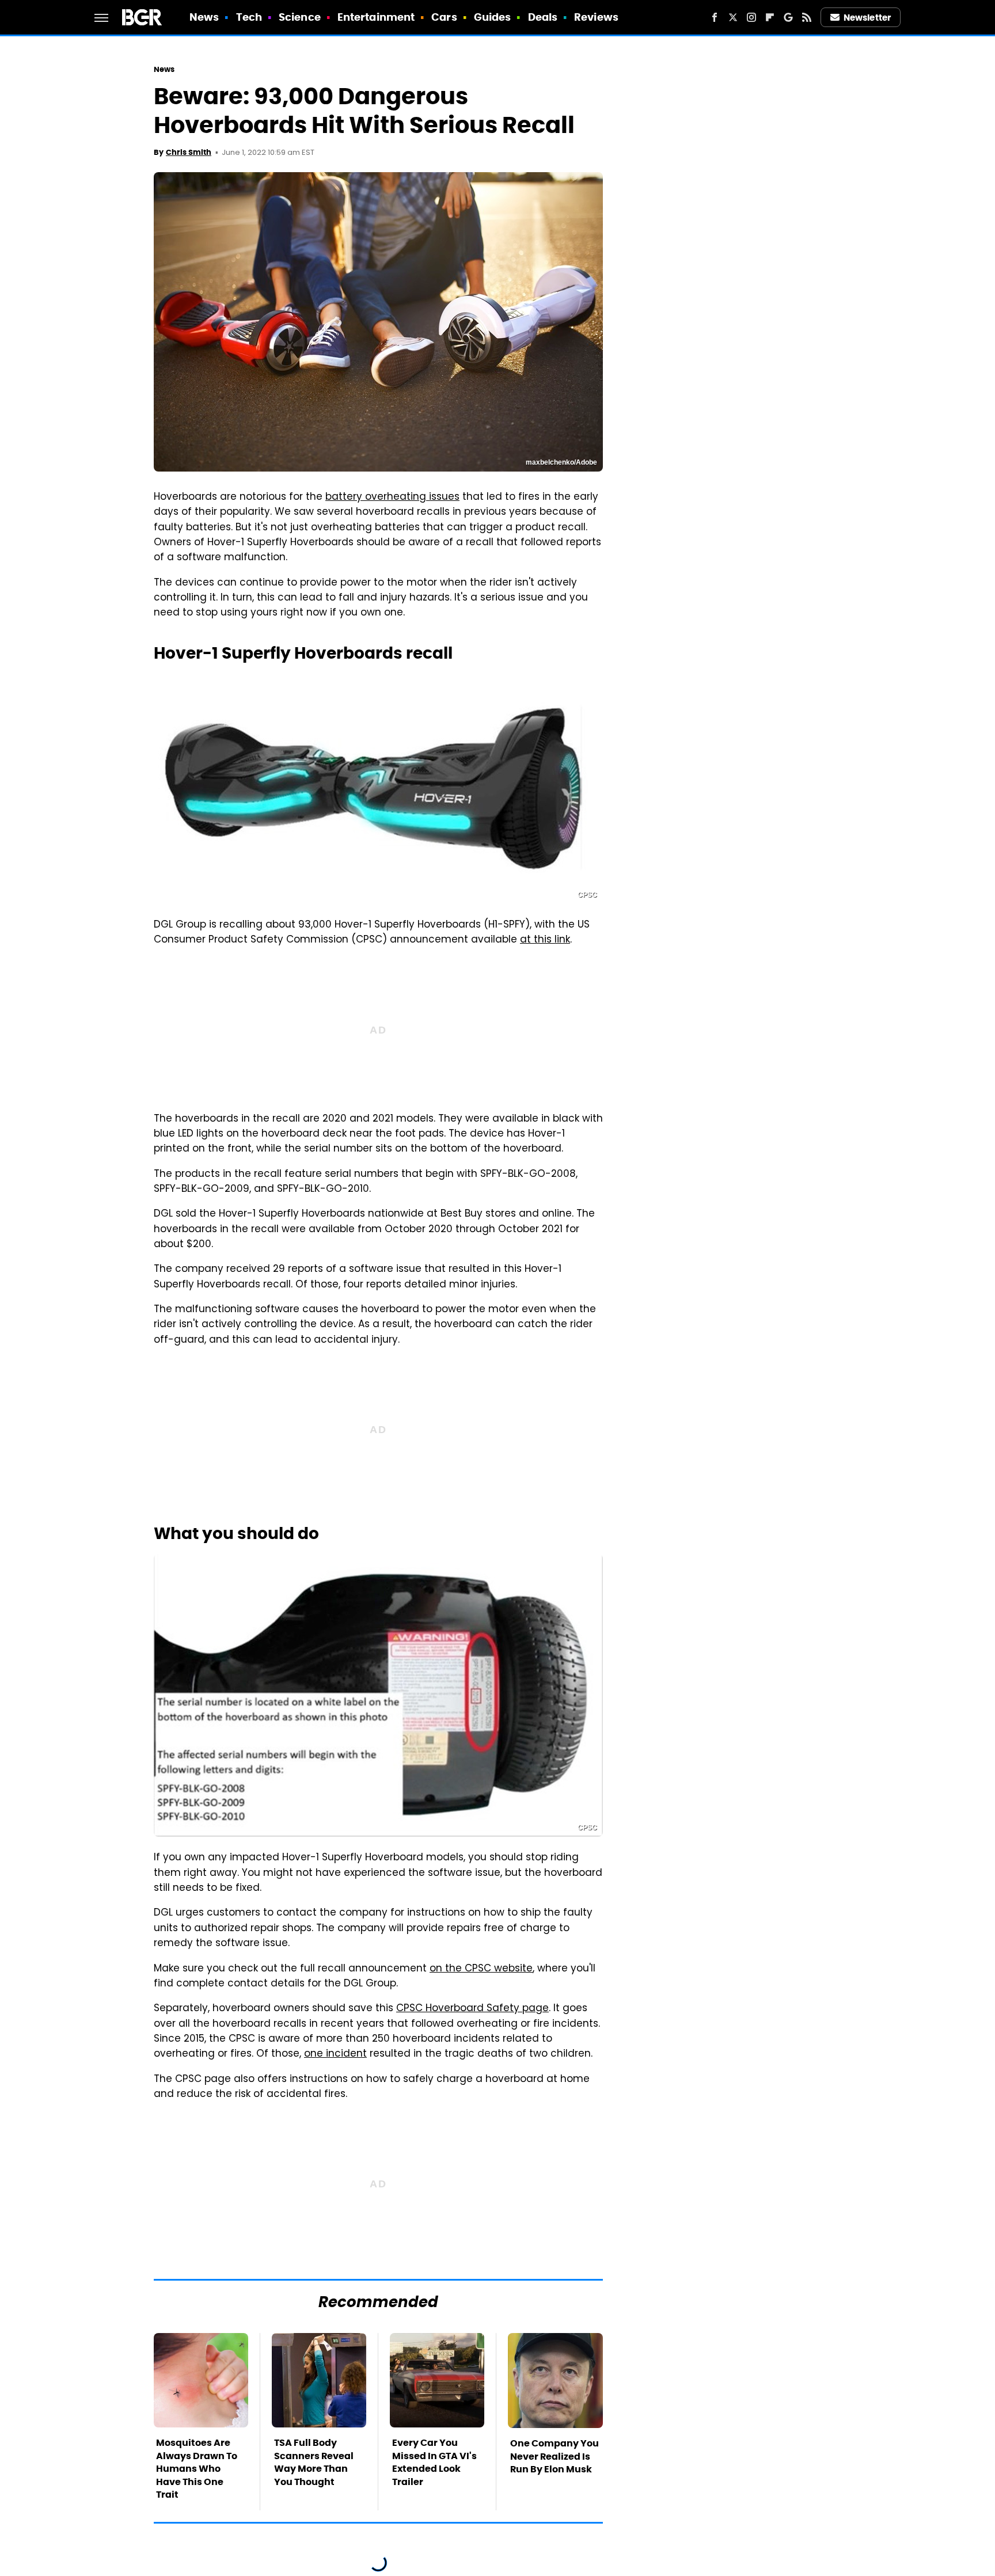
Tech (249, 17)
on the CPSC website (481, 1969)
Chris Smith (189, 152)
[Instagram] (751, 17)
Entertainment (376, 17)
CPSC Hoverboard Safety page (472, 2009)
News (204, 17)
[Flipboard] (770, 17)
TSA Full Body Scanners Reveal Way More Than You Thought (314, 2462)
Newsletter (867, 18)
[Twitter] (733, 17)
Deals (543, 17)
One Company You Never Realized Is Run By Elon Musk (555, 2456)
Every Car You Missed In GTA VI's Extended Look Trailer (434, 2462)
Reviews (596, 17)
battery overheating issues (392, 497)
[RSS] (807, 17)
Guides (493, 17)
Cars (444, 17)
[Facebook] (715, 17)
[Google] (788, 17)
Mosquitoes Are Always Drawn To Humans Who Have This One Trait (197, 2469)
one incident (335, 2054)
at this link (545, 940)
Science (300, 17)
